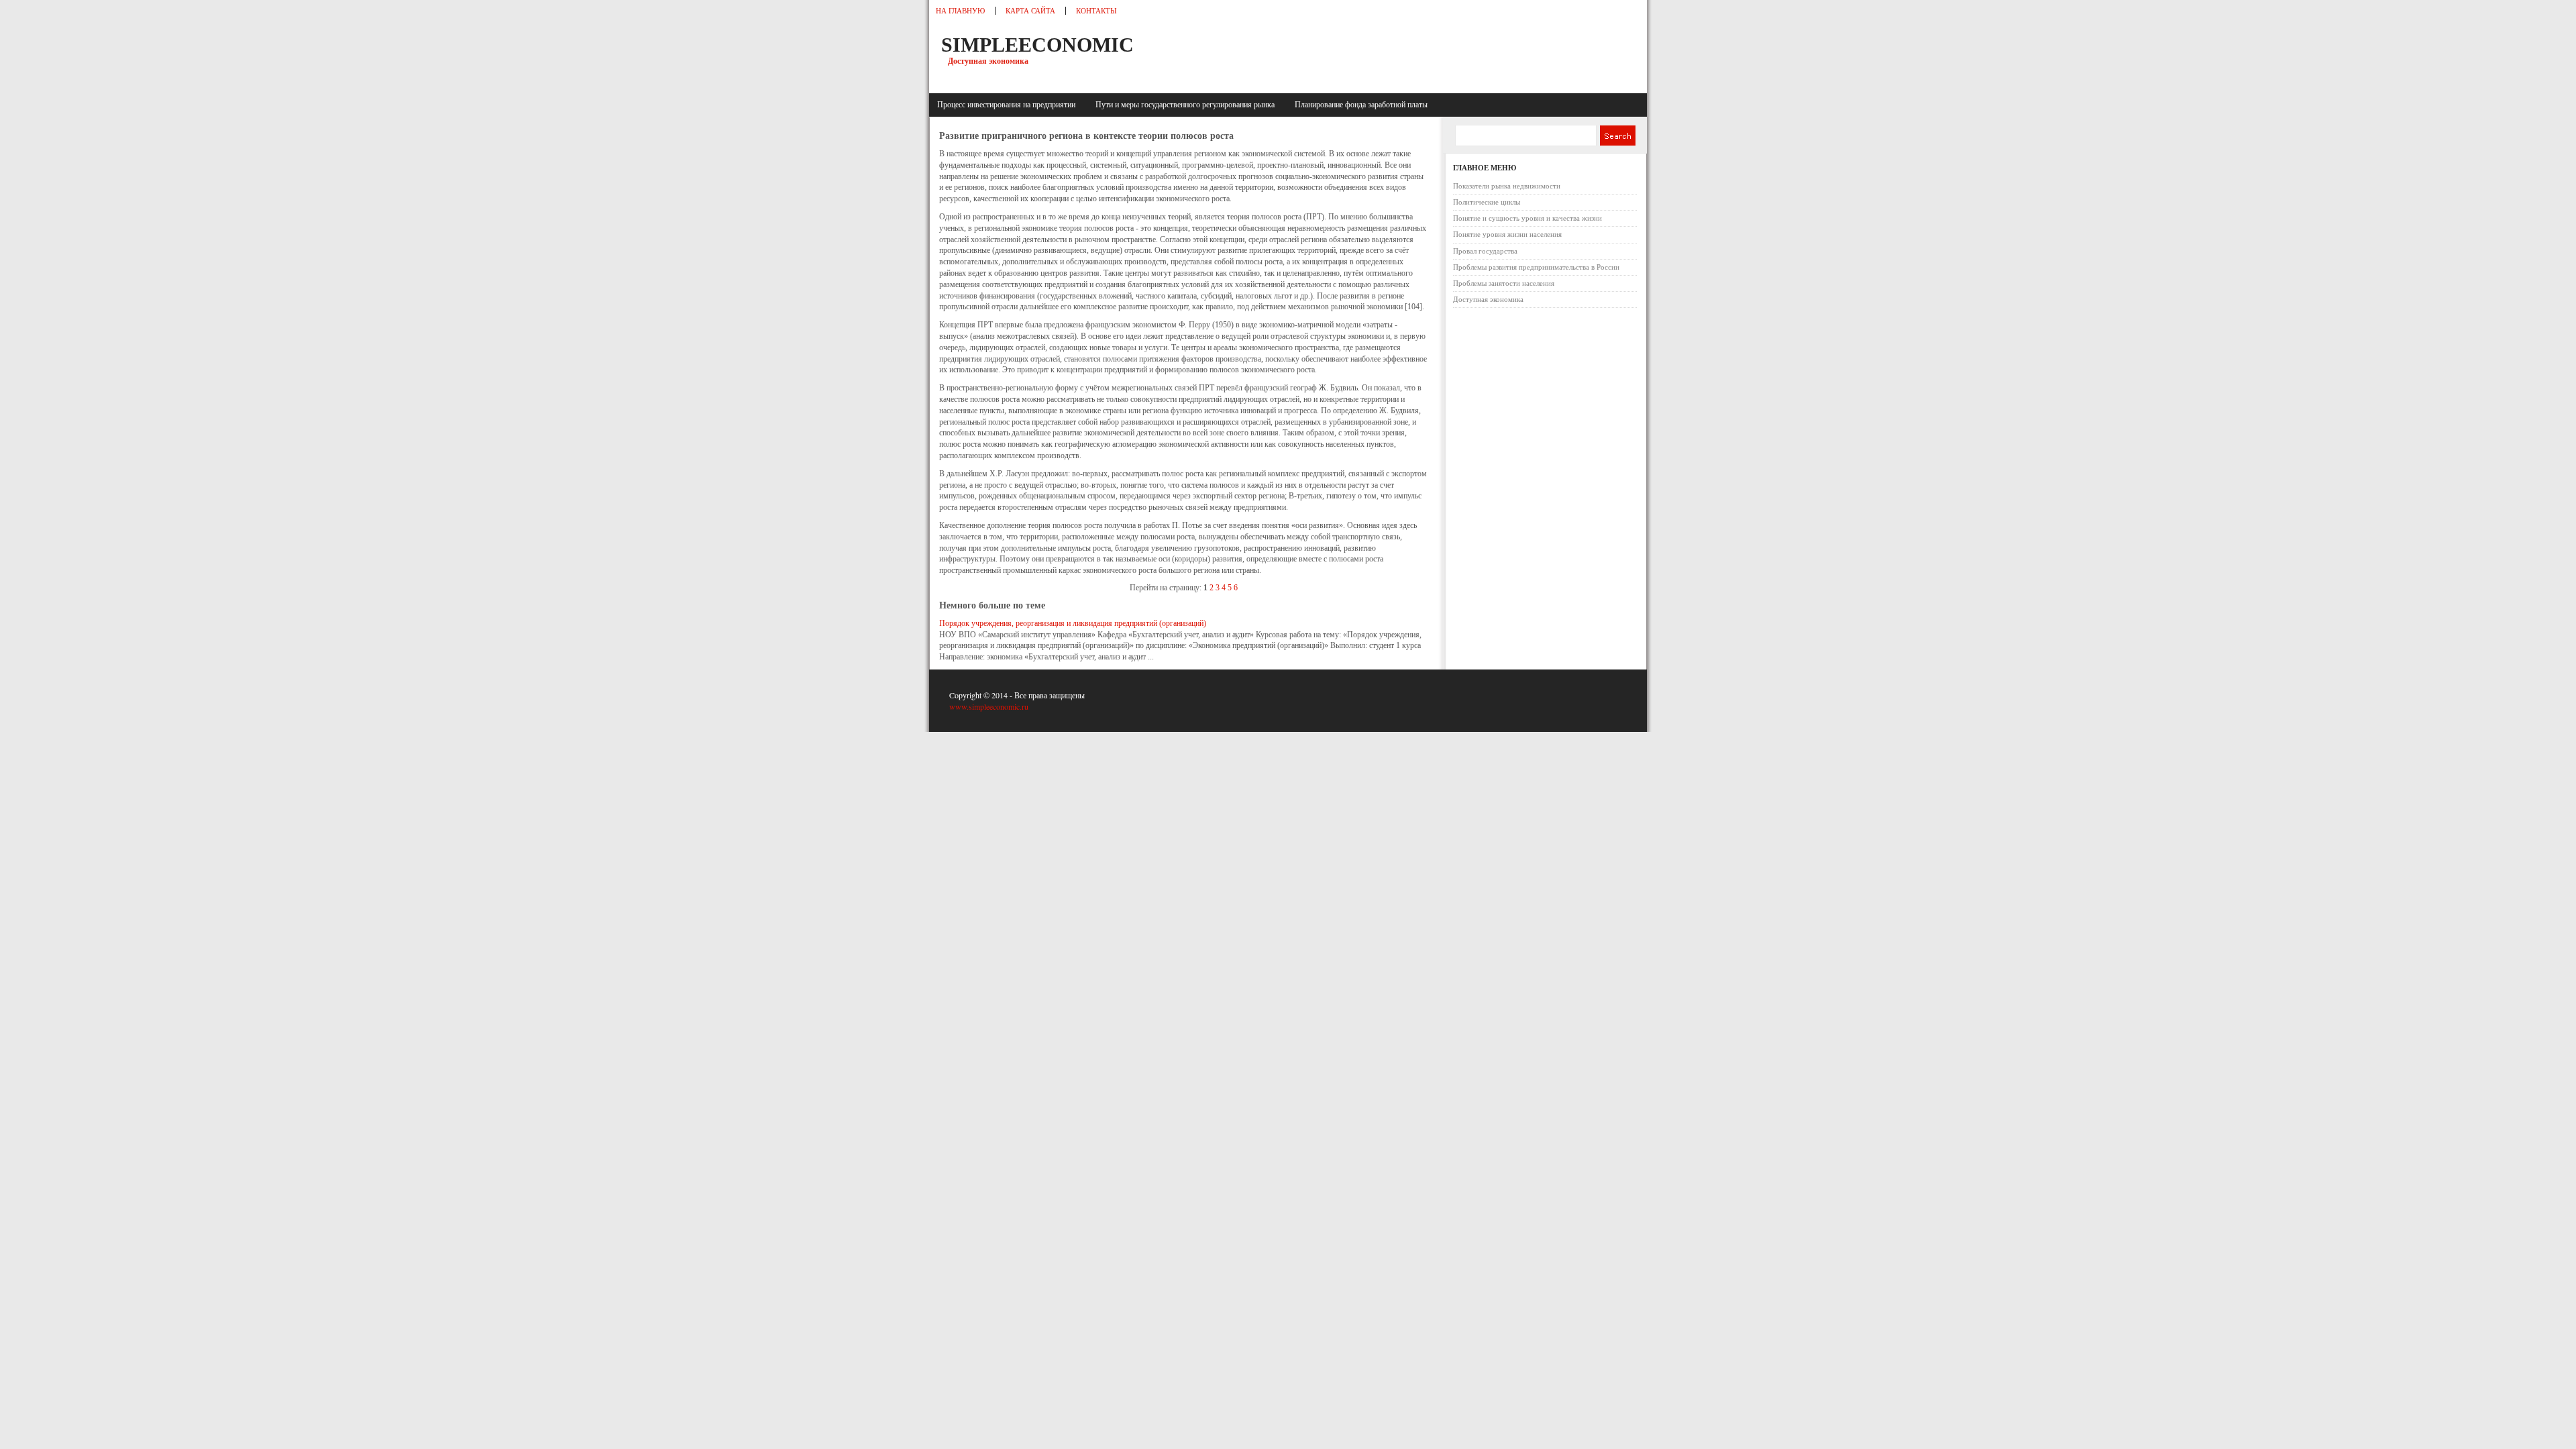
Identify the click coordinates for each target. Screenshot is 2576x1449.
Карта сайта (1030, 11)
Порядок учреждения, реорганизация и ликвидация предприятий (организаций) (1073, 623)
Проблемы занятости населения (1504, 283)
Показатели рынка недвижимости (1507, 186)
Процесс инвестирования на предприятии (1008, 105)
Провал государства (1485, 251)
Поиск (1617, 136)
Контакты (1096, 11)
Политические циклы (1487, 202)
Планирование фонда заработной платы (1361, 105)
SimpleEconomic (1037, 45)
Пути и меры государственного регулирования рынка (1187, 105)
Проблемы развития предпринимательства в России (1536, 267)
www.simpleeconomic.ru (989, 706)
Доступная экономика (1488, 299)
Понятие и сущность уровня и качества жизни (1527, 218)
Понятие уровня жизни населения (1507, 234)
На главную (960, 11)
